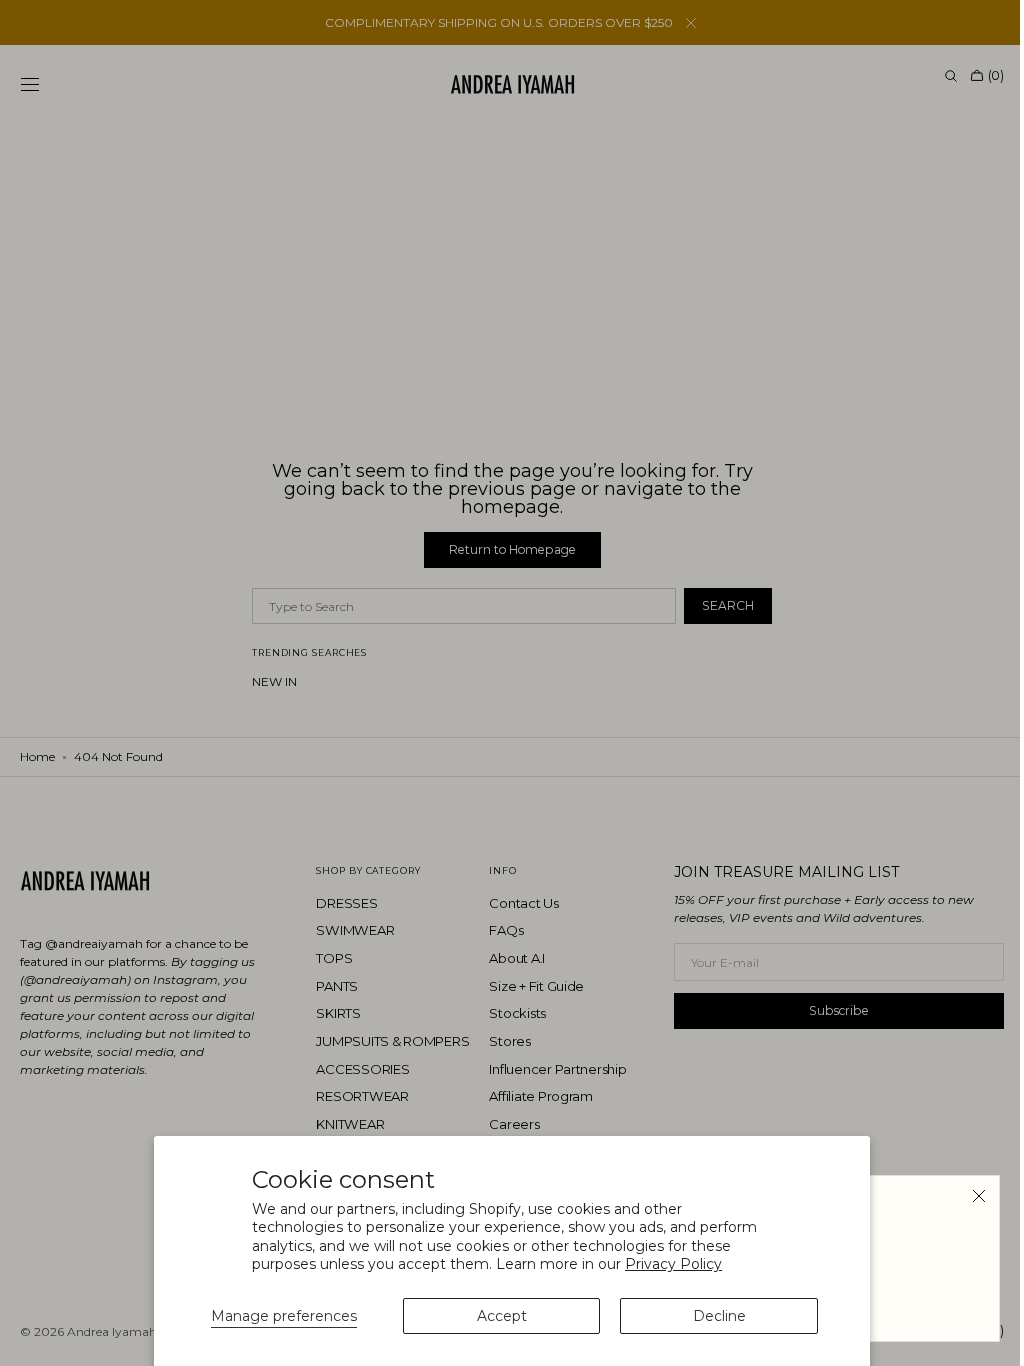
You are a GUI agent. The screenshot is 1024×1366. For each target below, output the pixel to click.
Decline (719, 1316)
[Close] (964, 1196)
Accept (502, 1316)
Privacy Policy (673, 1264)
